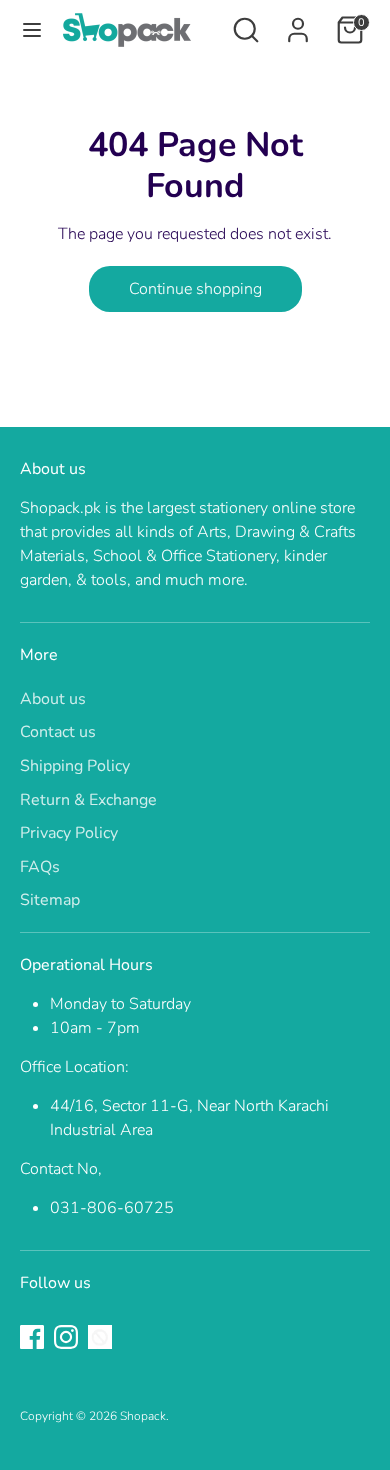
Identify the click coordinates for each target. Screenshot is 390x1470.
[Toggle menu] (32, 30)
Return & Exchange (88, 800)
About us (53, 699)
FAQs (40, 867)
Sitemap (50, 900)
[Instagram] (66, 1337)
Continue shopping (195, 289)
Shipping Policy (75, 766)
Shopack (143, 1416)
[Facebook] (32, 1337)
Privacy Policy (69, 833)
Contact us (58, 732)
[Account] (298, 22)
